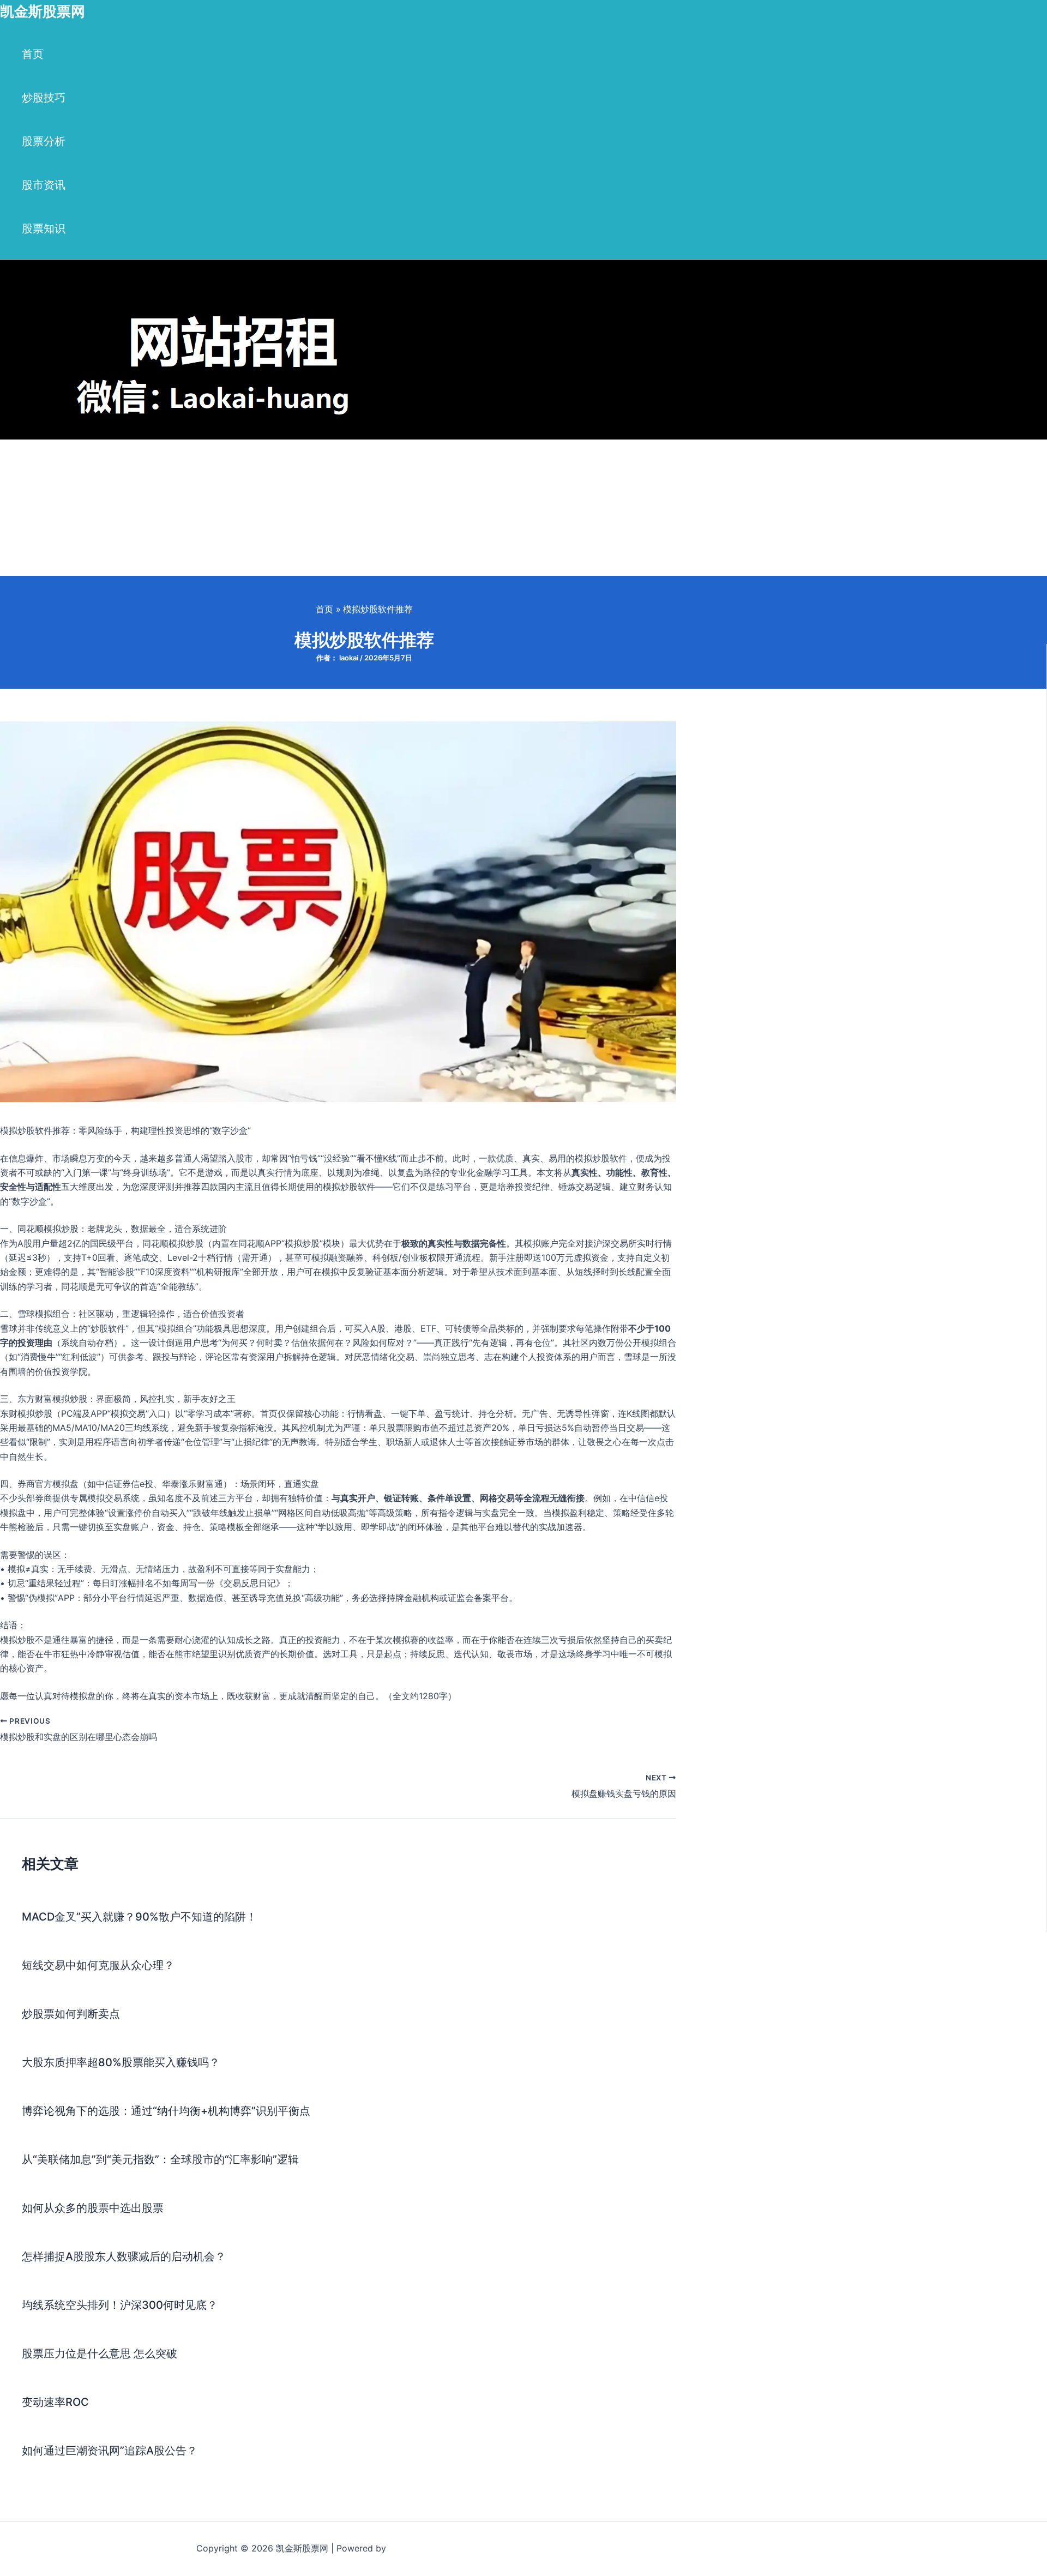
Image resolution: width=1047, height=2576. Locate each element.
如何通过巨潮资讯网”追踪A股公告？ (110, 2451)
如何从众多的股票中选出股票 (93, 2208)
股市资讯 (44, 185)
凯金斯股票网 (43, 11)
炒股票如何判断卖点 (71, 2014)
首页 (33, 54)
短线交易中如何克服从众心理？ (98, 1965)
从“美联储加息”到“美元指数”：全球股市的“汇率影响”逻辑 (160, 2159)
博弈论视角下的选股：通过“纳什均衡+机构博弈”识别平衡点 (166, 2111)
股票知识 (44, 228)
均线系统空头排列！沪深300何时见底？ (120, 2305)
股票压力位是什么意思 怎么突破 (100, 2354)
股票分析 (44, 141)
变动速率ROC (55, 2402)
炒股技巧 (44, 98)
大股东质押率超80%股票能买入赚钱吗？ (121, 2062)
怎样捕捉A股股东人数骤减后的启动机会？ (124, 2256)
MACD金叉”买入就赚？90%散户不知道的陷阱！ (139, 1917)
